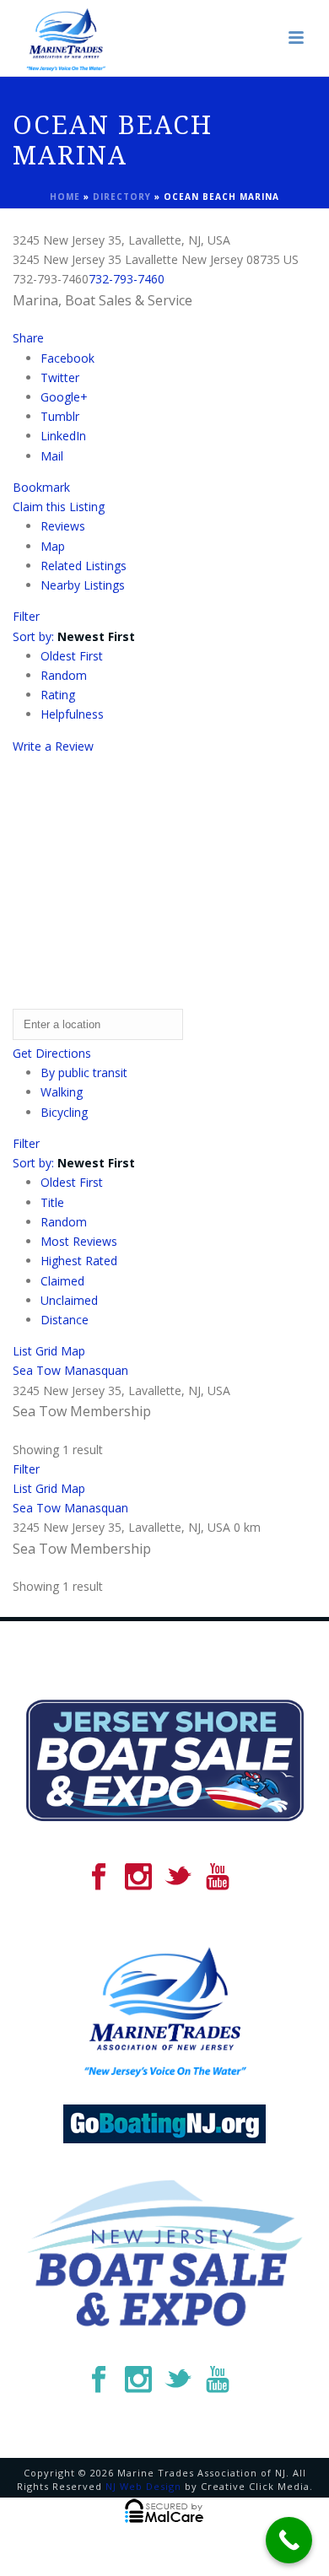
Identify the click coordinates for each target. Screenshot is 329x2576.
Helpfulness (72, 714)
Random (64, 675)
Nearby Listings (83, 585)
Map (53, 546)
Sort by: (74, 636)
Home (65, 197)
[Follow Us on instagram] (138, 1878)
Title (52, 1202)
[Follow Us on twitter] (178, 1878)
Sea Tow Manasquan (70, 1370)
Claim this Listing (59, 507)
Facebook (67, 358)
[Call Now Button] (289, 2540)
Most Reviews (79, 1241)
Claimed (62, 1281)
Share (28, 338)
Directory (122, 197)
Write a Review (53, 746)
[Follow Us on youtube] (218, 1878)
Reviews (63, 526)
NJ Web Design (143, 2486)
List (22, 1351)
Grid (46, 1351)
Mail (52, 456)
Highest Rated (79, 1261)
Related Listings (84, 566)
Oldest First (72, 656)
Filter (26, 616)
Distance (65, 1320)
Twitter (60, 377)
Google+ (64, 397)
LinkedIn (63, 436)
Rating (58, 695)
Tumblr (60, 416)
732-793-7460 (127, 279)
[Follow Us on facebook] (99, 1878)
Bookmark (41, 487)
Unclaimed (69, 1300)
